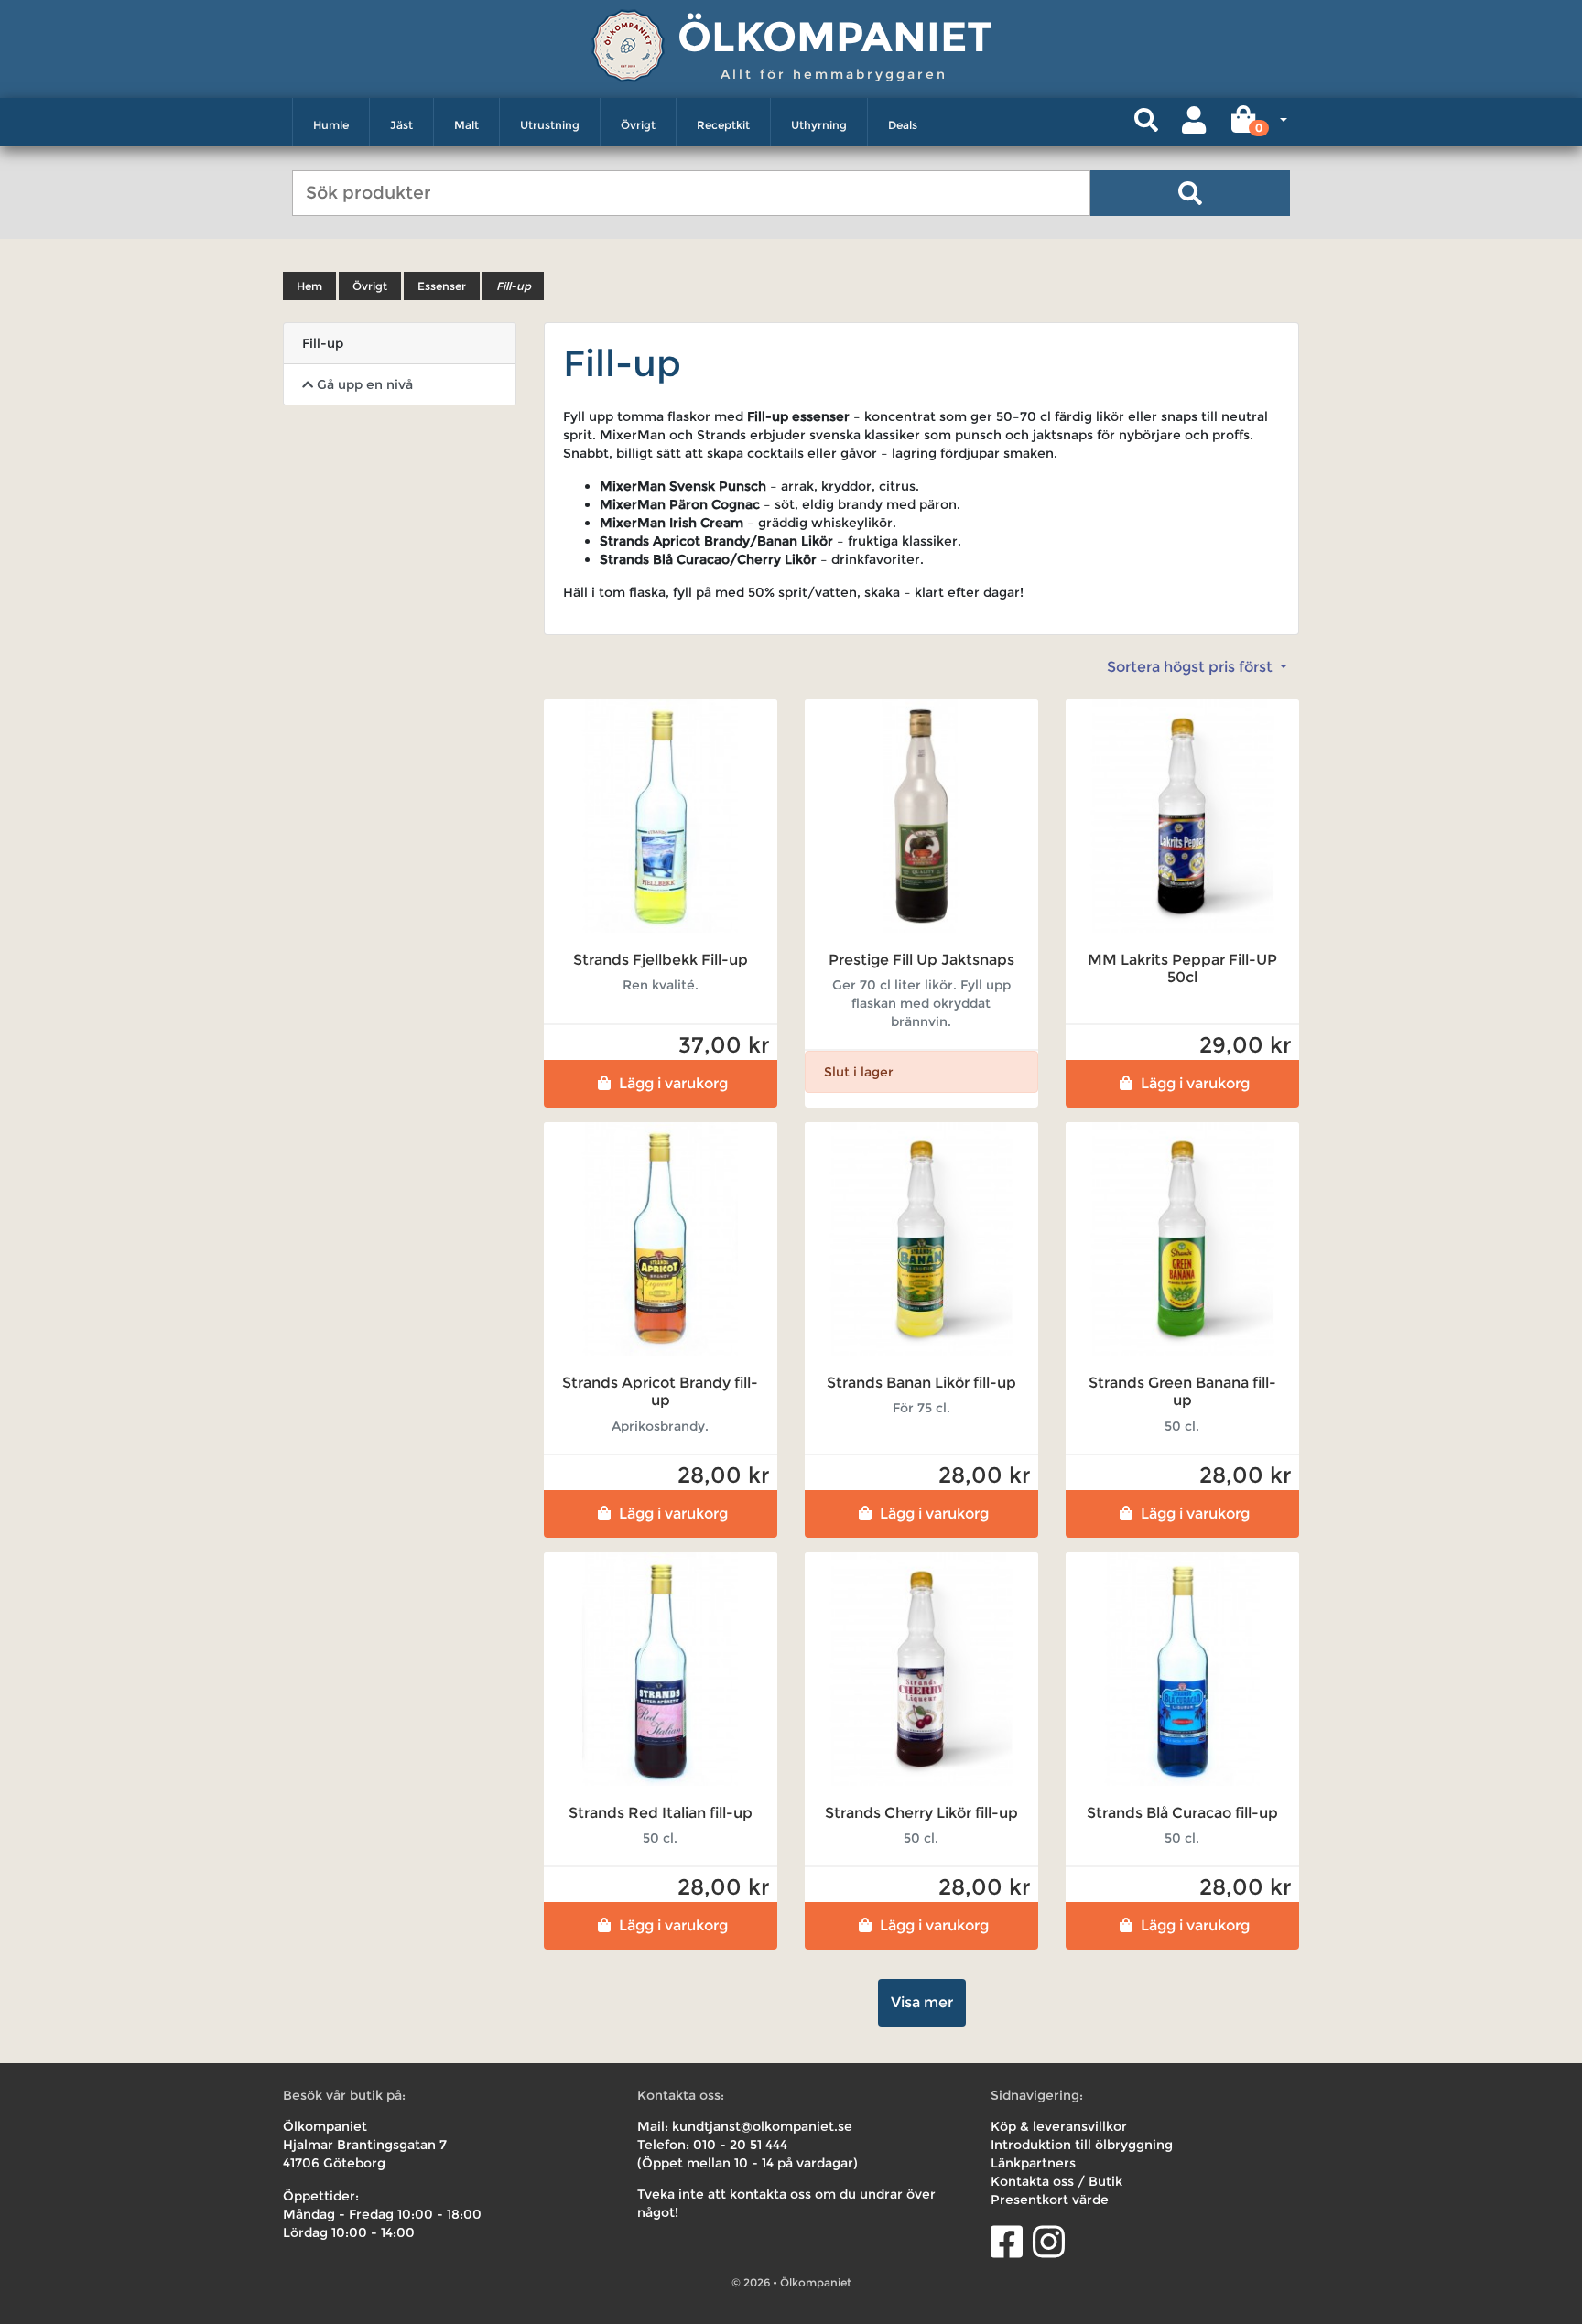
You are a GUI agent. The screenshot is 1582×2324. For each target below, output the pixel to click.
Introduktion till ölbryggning (1082, 2145)
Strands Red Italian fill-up (661, 1813)
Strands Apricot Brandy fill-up (660, 1391)
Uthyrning (819, 125)
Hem (309, 286)
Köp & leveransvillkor (1059, 2126)
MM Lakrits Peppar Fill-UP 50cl (1182, 968)
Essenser (442, 286)
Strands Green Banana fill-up (1182, 1391)
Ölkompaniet (834, 36)
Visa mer (922, 2002)
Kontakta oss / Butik (1056, 2181)
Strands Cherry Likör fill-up (921, 1813)
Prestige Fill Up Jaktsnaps (921, 960)
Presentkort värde (1050, 2200)
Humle (331, 125)
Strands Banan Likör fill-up (921, 1383)
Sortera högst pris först (1192, 667)
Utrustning (550, 125)
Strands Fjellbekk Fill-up (661, 960)
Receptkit (723, 125)
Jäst (401, 125)
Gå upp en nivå (363, 384)
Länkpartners (1033, 2163)
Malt (466, 125)
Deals (903, 125)
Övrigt (638, 125)
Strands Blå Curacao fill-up (1182, 1813)
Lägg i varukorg (673, 1083)
